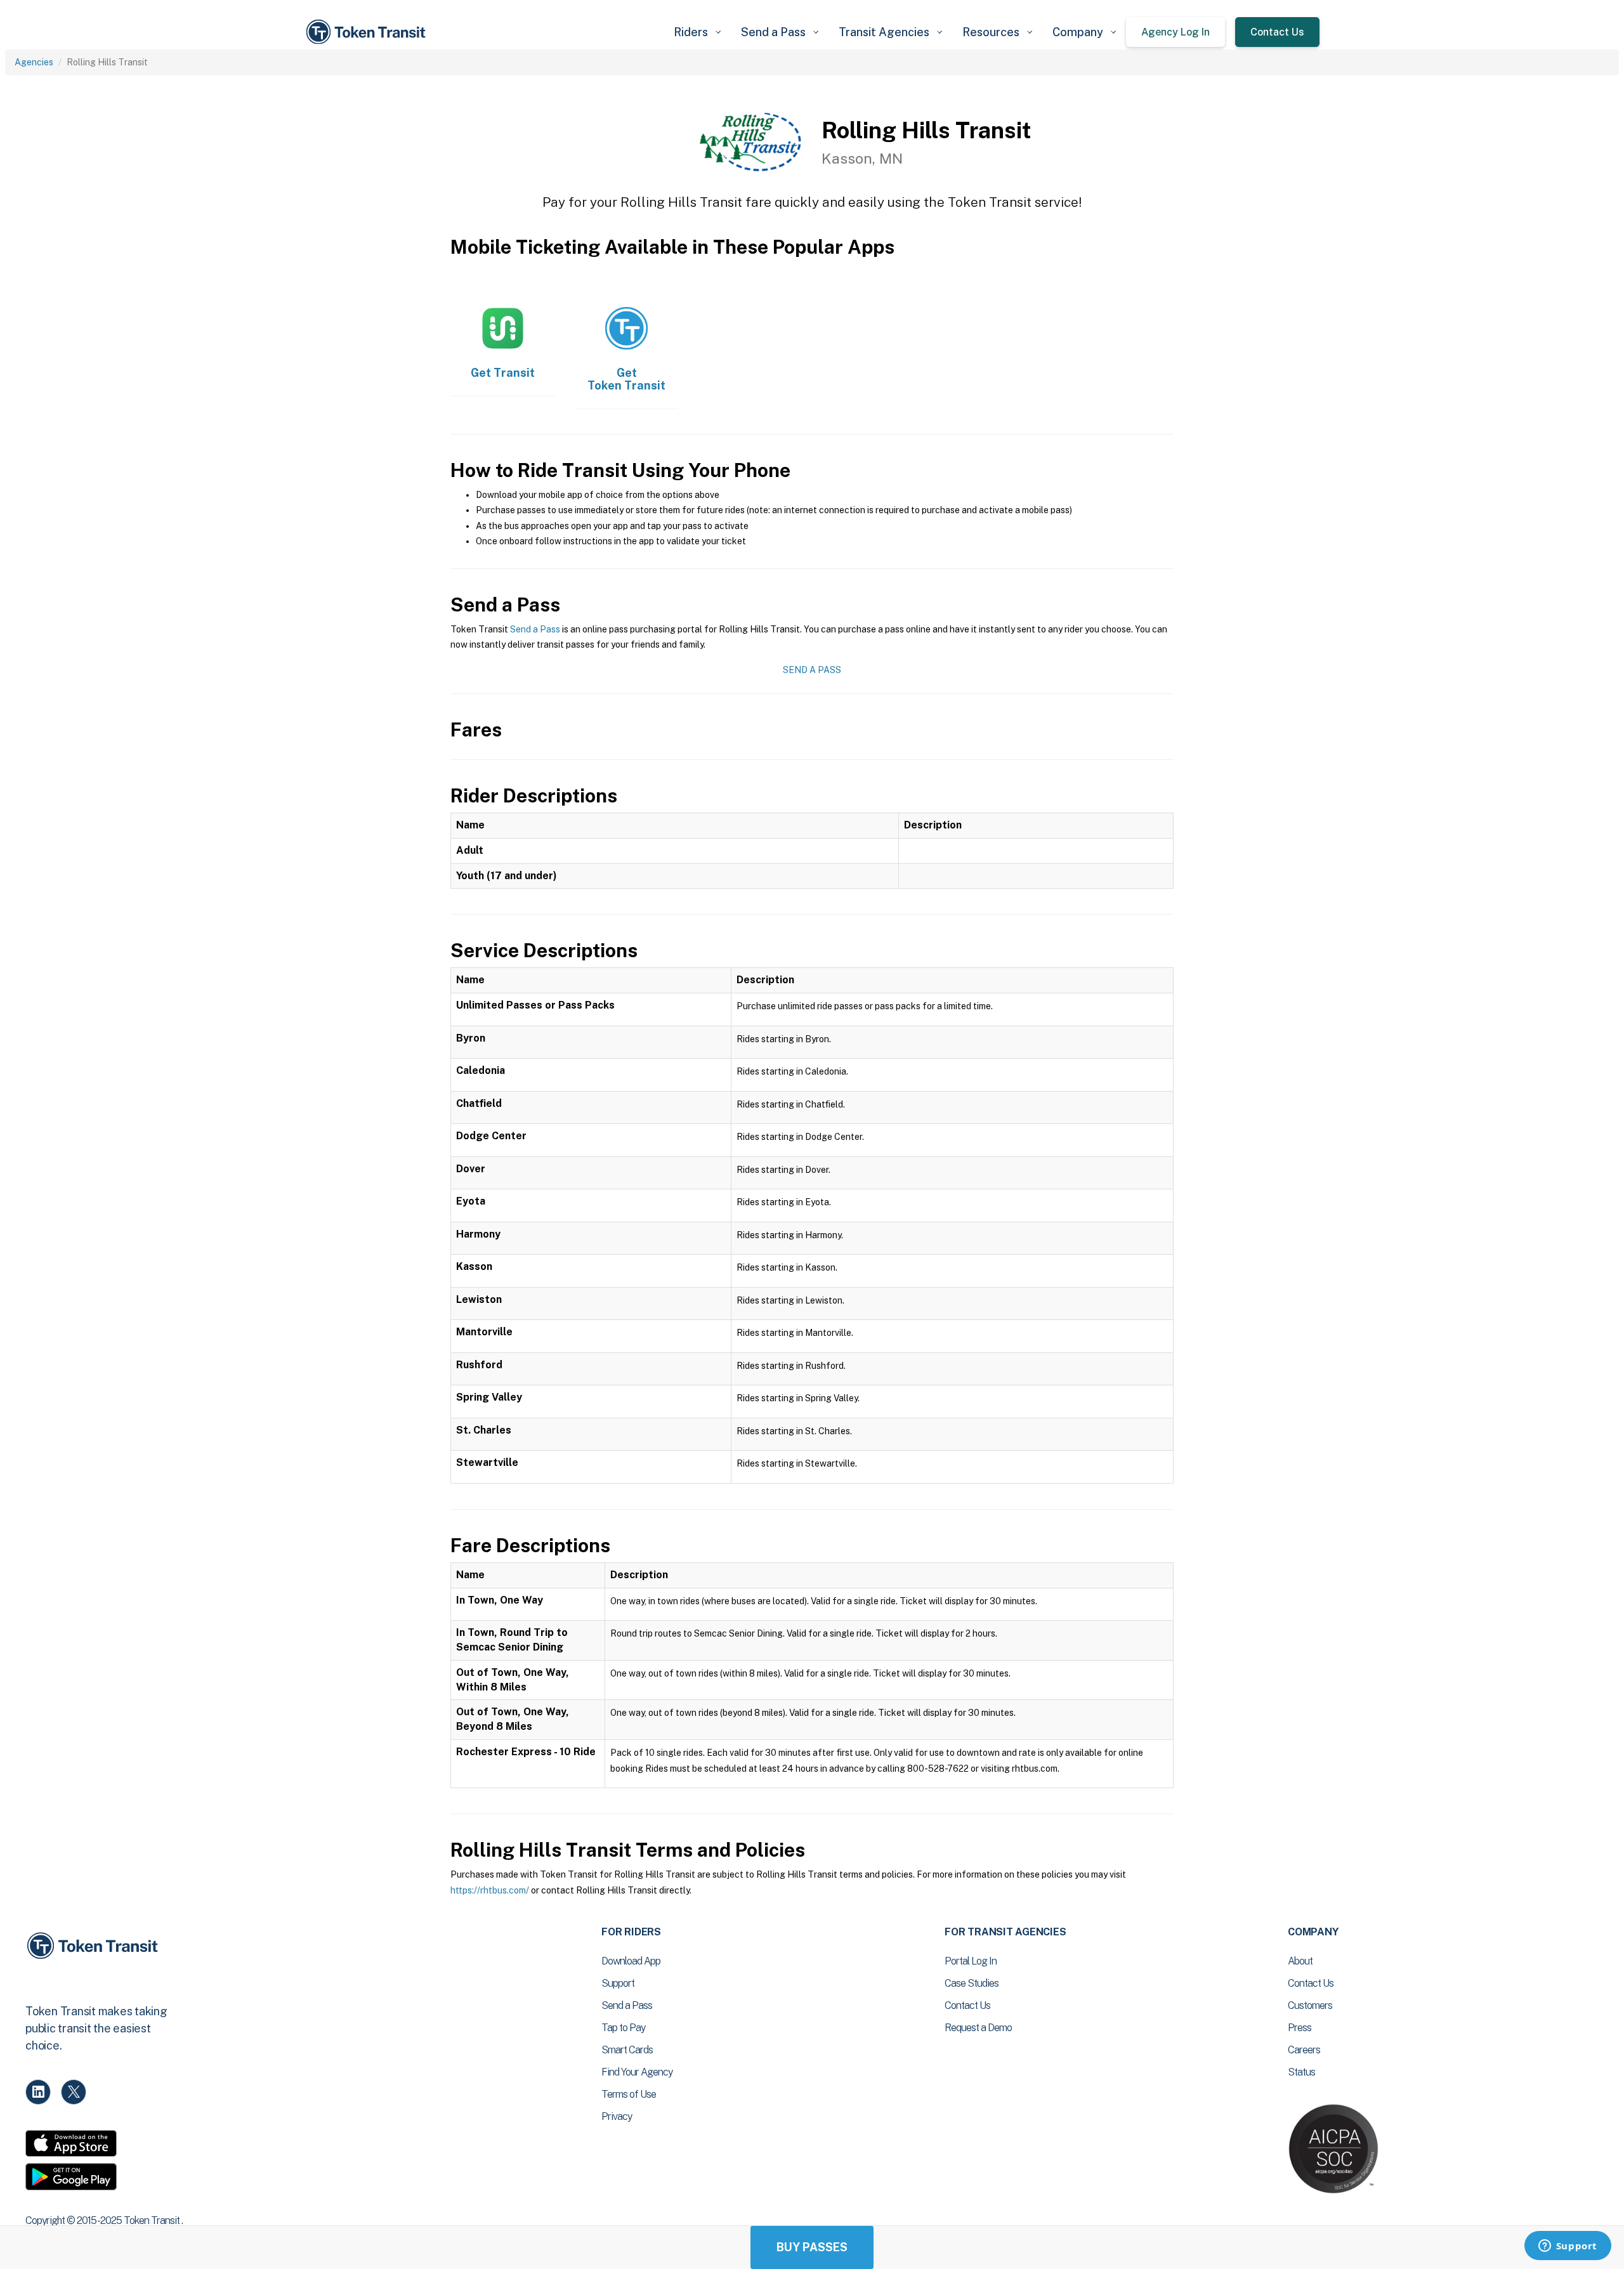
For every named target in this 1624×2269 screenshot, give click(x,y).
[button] (697, 32)
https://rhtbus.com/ (490, 1890)
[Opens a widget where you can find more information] (1568, 2247)
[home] (368, 32)
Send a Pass (535, 629)
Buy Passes (812, 2247)
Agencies (34, 62)
